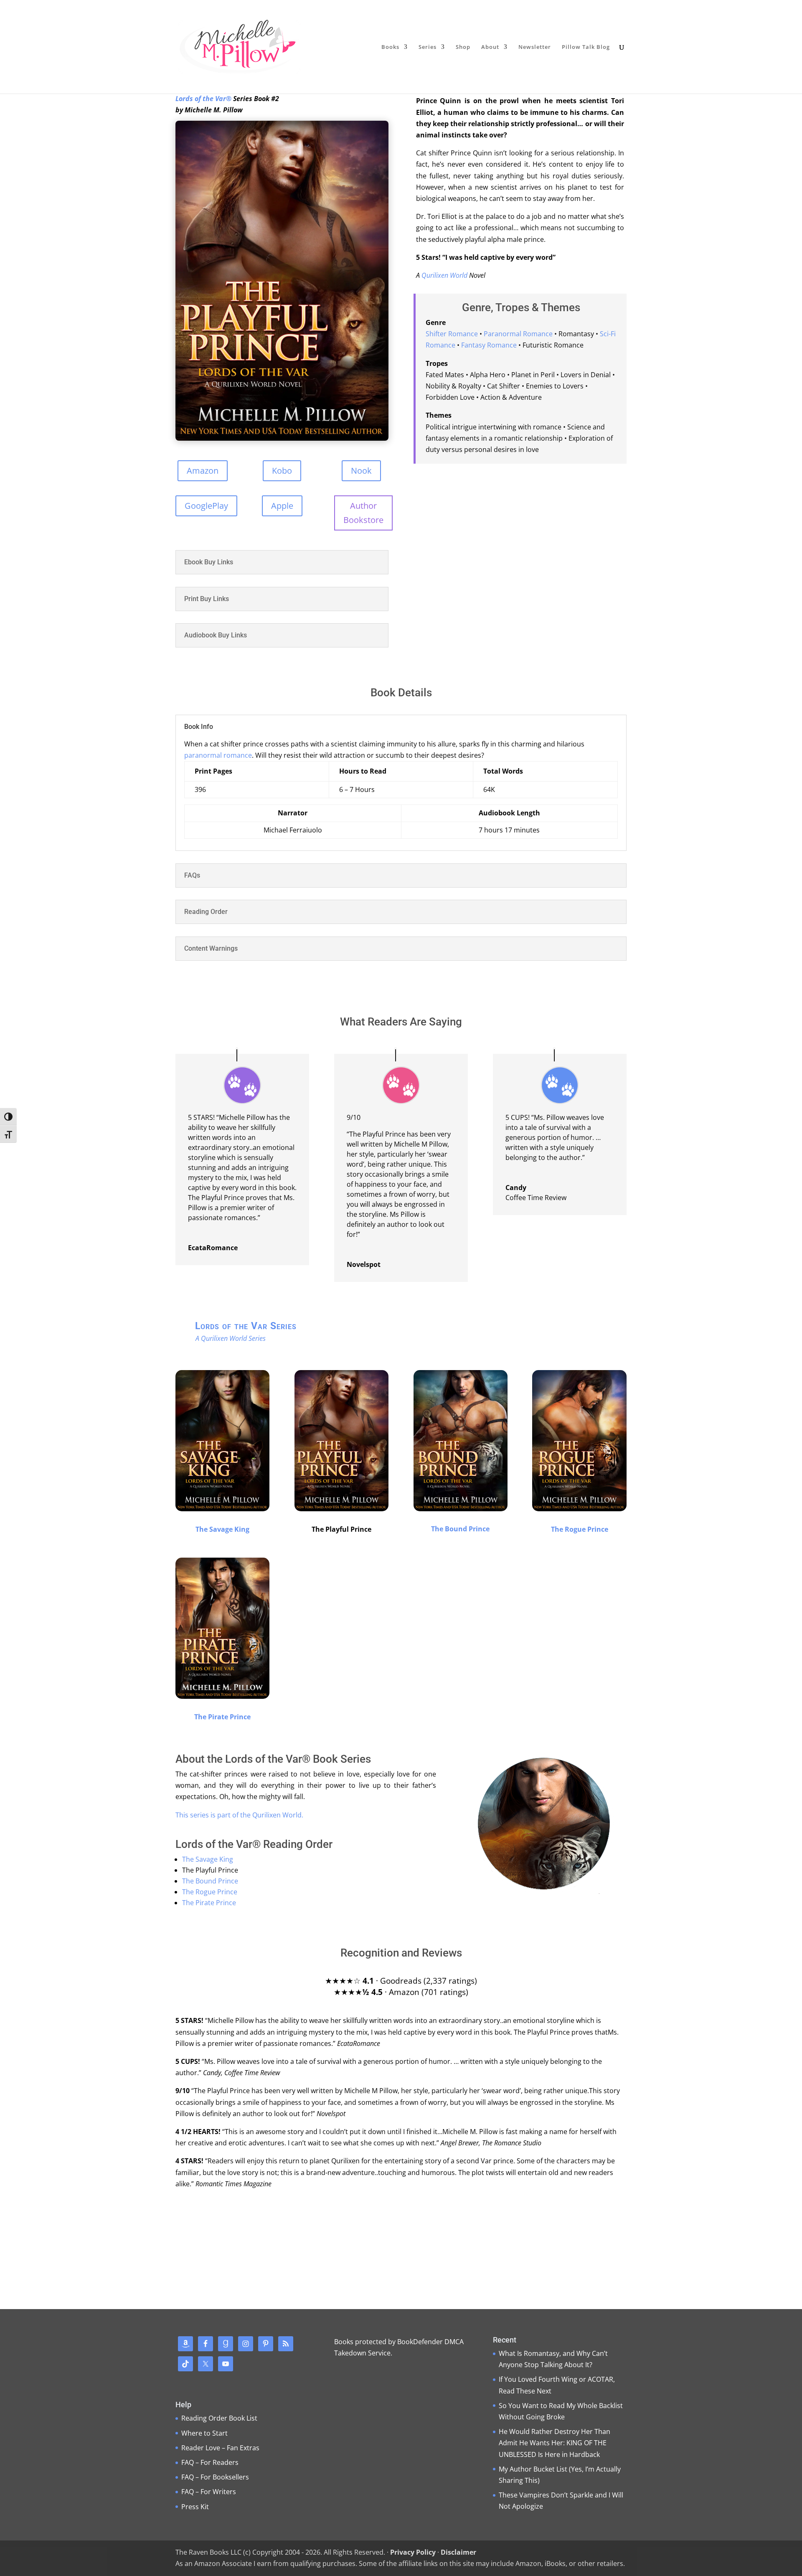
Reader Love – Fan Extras (220, 2448)
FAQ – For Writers (209, 2492)
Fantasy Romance (489, 345)
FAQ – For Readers (210, 2462)
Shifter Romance (452, 334)
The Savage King (222, 1529)
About (490, 47)
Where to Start (204, 2433)
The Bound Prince (460, 1529)
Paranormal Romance (518, 334)
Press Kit (195, 2507)
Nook (361, 471)
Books (390, 47)
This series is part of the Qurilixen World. (239, 1815)
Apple (282, 506)
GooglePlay (206, 506)
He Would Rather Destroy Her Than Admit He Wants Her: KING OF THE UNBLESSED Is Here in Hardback (555, 2443)
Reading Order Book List (219, 2418)
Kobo (282, 471)
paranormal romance (218, 755)
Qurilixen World (444, 275)
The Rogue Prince (580, 1529)
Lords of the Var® (203, 99)
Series (428, 47)
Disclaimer (458, 2552)
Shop (463, 47)
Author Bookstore (363, 513)
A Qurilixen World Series (229, 1338)
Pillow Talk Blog (586, 47)
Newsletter (535, 47)
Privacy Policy (413, 2552)
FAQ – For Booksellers (215, 2477)
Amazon (203, 471)
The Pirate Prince (222, 1717)
